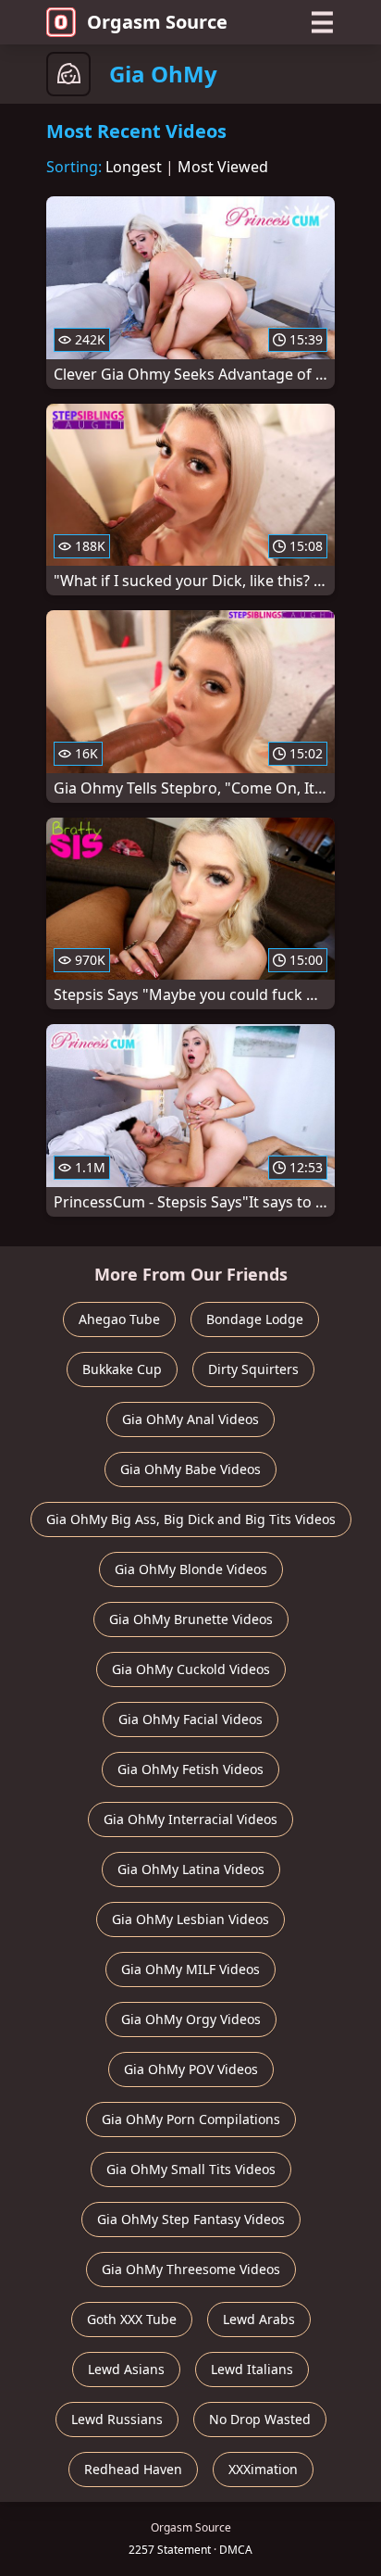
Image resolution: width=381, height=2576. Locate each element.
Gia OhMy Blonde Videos (191, 1569)
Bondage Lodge (255, 1319)
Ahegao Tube (119, 1319)
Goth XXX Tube (132, 2319)
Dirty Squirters (253, 1369)
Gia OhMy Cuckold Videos (191, 1669)
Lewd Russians (117, 2419)
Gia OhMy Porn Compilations (191, 2119)
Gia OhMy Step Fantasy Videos (191, 2219)
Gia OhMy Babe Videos (190, 1469)
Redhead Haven (133, 2469)
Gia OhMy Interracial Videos (190, 1819)
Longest (134, 167)
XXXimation (263, 2469)
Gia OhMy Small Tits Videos (191, 2169)
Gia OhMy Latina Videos (191, 1869)
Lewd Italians (252, 2369)
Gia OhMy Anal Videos (190, 1419)
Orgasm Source (157, 22)
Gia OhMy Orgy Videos (191, 2019)
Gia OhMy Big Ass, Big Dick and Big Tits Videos (191, 1519)
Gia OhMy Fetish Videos (190, 1769)
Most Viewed (223, 167)
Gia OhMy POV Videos (191, 2069)
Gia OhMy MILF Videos (190, 1969)
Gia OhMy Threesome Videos (191, 2269)
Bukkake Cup (122, 1369)
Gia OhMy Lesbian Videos (190, 1919)
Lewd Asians (126, 2369)
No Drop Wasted (260, 2419)
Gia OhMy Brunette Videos (191, 1619)
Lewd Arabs (259, 2319)
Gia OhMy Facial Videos (190, 1719)
